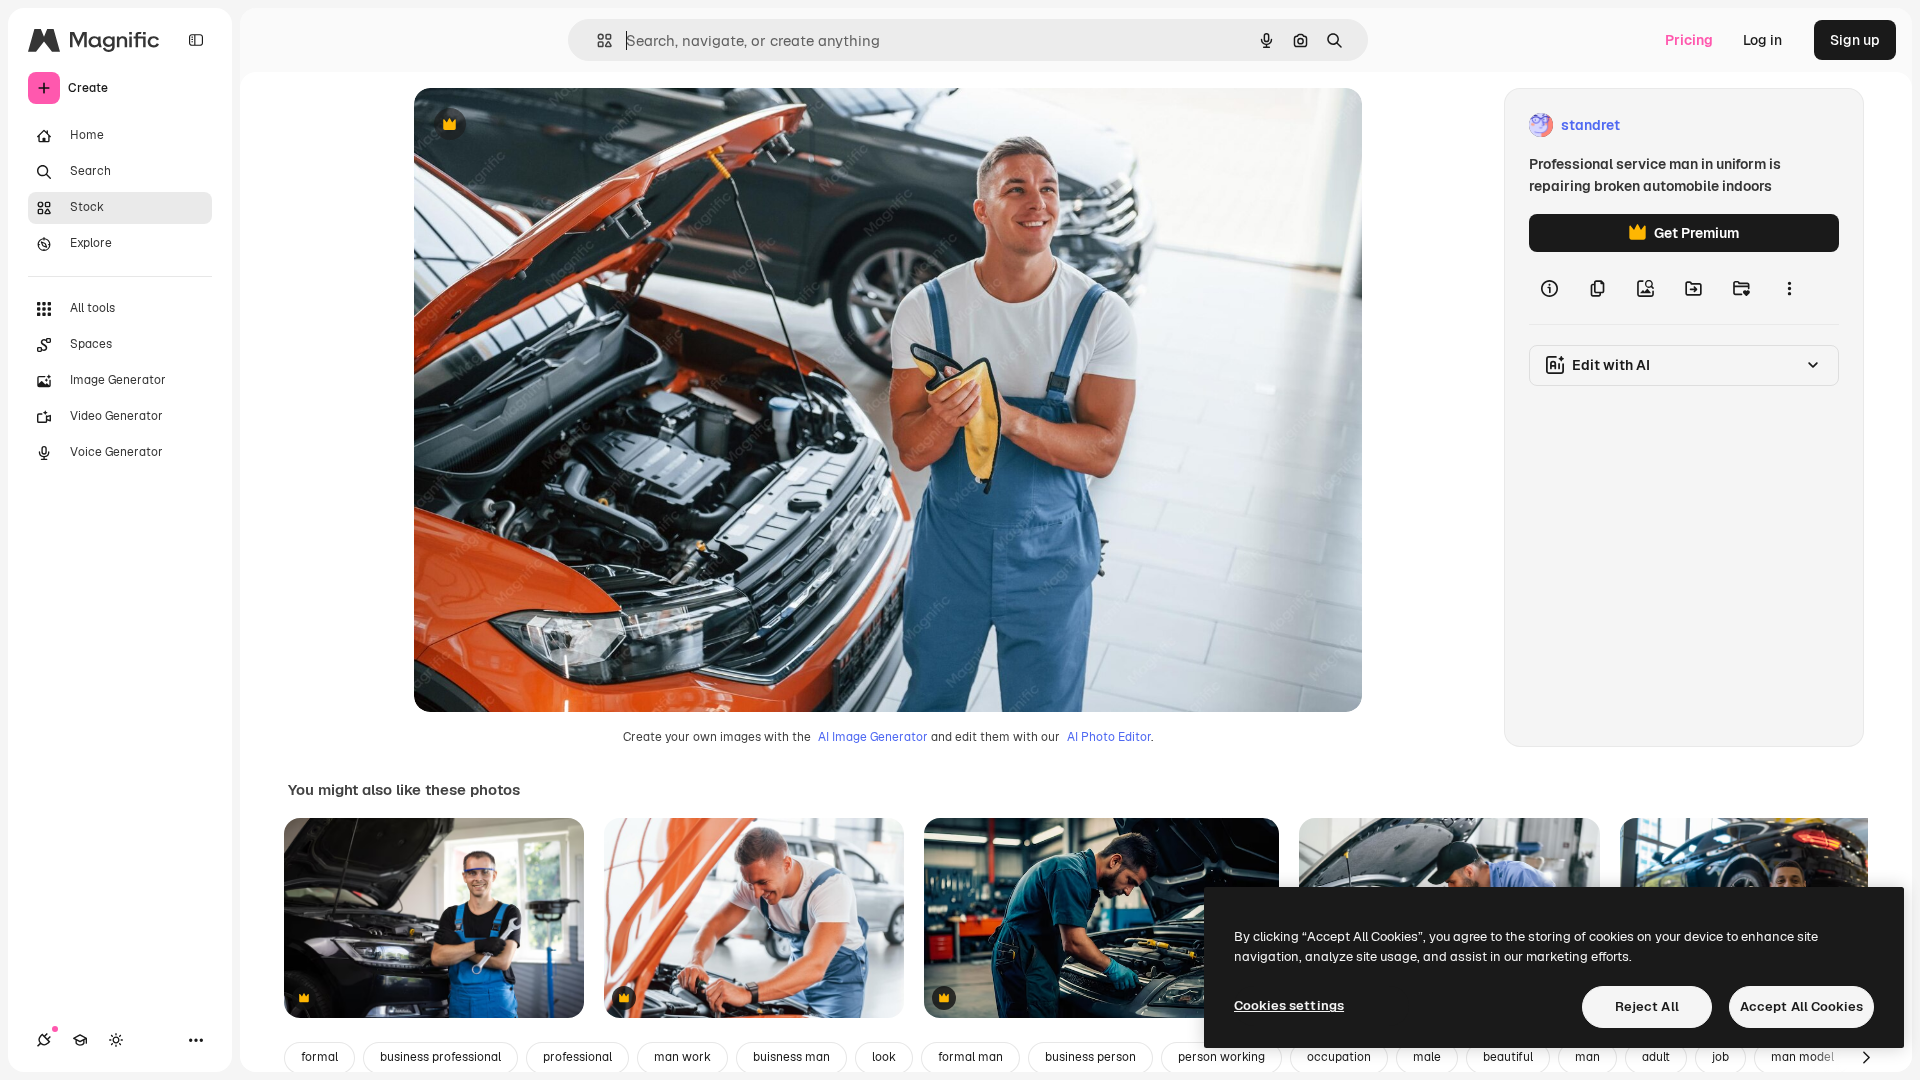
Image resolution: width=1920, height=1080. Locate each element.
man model (1802, 1057)
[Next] (1866, 1058)
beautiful (1508, 1057)
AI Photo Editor (1109, 737)
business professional (440, 1057)
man (1587, 1057)
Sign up (1855, 40)
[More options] (1789, 288)
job (1720, 1057)
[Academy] (80, 1040)
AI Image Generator (873, 737)
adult (1656, 1057)
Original (542, 125)
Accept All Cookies (1801, 1006)
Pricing (1689, 40)
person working (1221, 1057)
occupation (1339, 1057)
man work (682, 1057)
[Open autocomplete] (596, 40)
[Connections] (44, 1040)
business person (1090, 1057)
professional (577, 1057)
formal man (970, 1057)
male (1427, 1057)
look (884, 1057)
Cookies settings (1289, 1005)
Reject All (1647, 1006)
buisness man (791, 1057)
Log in (1762, 40)
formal (319, 1057)
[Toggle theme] (116, 1040)
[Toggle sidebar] (196, 40)
